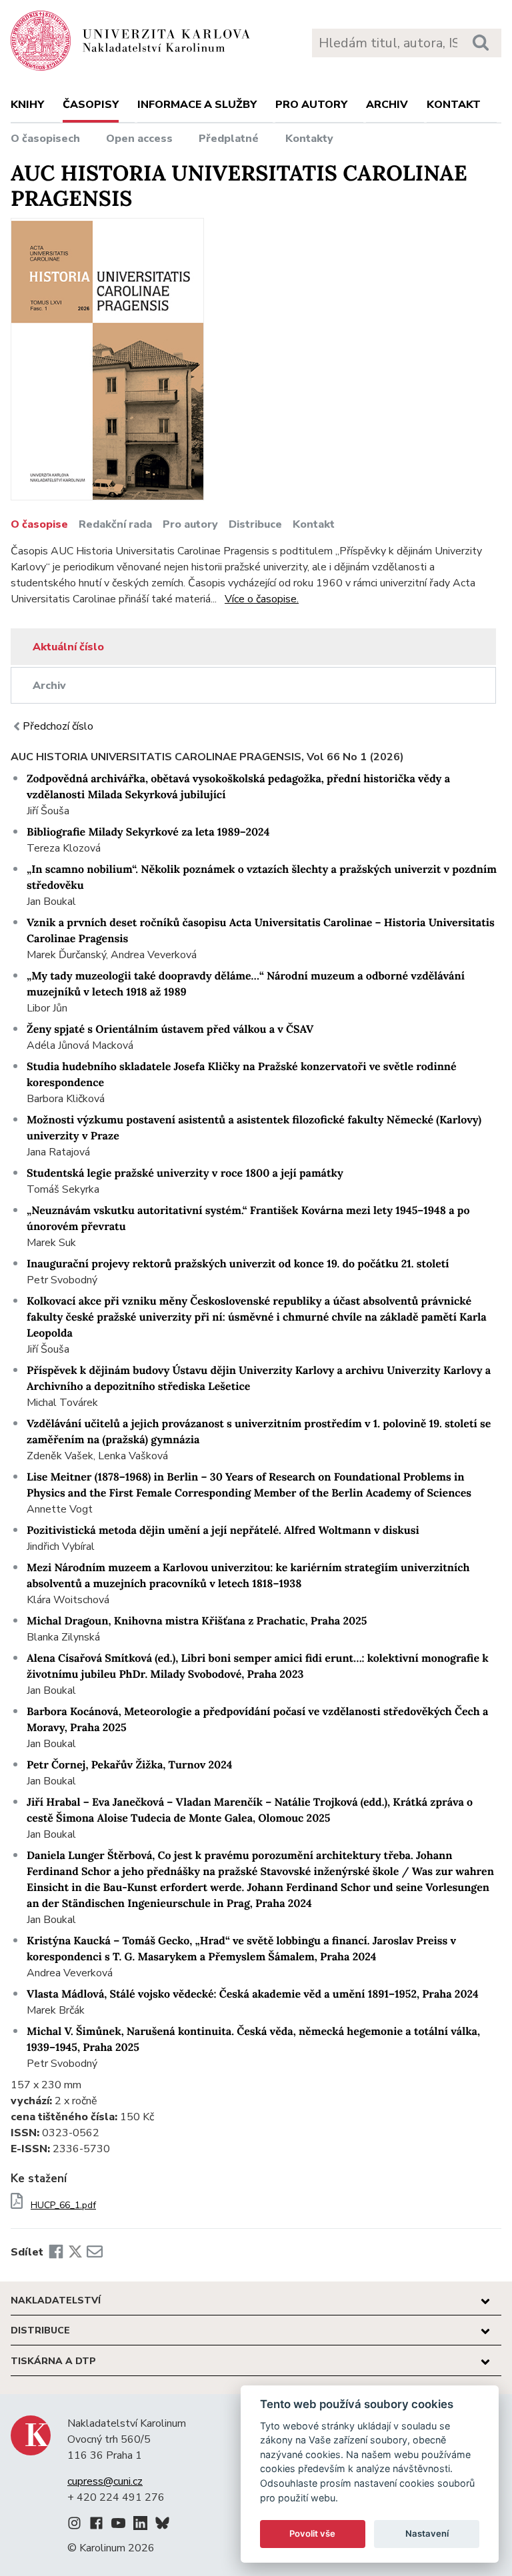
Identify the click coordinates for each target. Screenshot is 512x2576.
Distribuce (255, 524)
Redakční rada (115, 524)
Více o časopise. (262, 599)
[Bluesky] (162, 2525)
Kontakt (454, 105)
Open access (139, 139)
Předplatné (229, 139)
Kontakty (309, 139)
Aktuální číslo (68, 647)
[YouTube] (118, 2525)
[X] (75, 2252)
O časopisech (45, 139)
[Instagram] (74, 2525)
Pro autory (311, 105)
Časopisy (91, 105)
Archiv (387, 105)
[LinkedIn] (140, 2525)
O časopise (39, 524)
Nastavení (427, 2533)
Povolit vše (312, 2533)
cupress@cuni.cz (105, 2481)
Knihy (27, 105)
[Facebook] (56, 2252)
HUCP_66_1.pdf (63, 2206)
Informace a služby (197, 105)
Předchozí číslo (58, 726)
